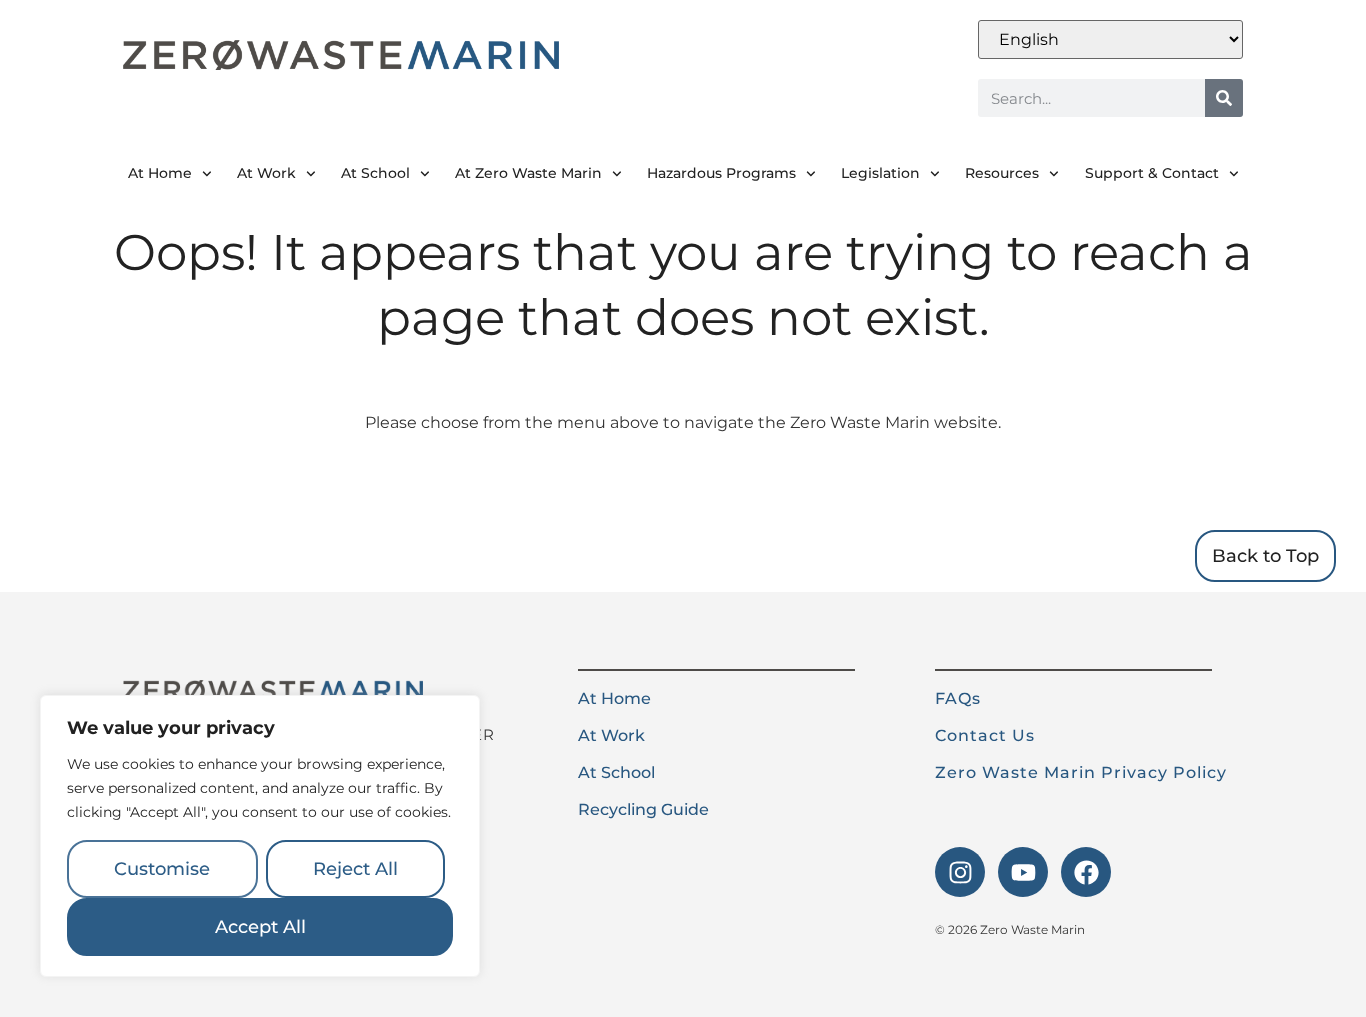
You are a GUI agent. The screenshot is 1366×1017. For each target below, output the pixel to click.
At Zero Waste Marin (528, 173)
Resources (1002, 173)
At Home (160, 173)
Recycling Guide (643, 809)
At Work (266, 173)
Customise (162, 869)
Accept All (260, 927)
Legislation (880, 173)
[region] (260, 836)
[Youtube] (1023, 872)
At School (375, 173)
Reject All (355, 869)
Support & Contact (1152, 173)
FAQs (958, 698)
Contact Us (985, 735)
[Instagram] (960, 872)
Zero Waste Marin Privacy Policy (1081, 772)
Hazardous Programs (721, 173)
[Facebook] (1086, 872)
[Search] (1224, 98)
